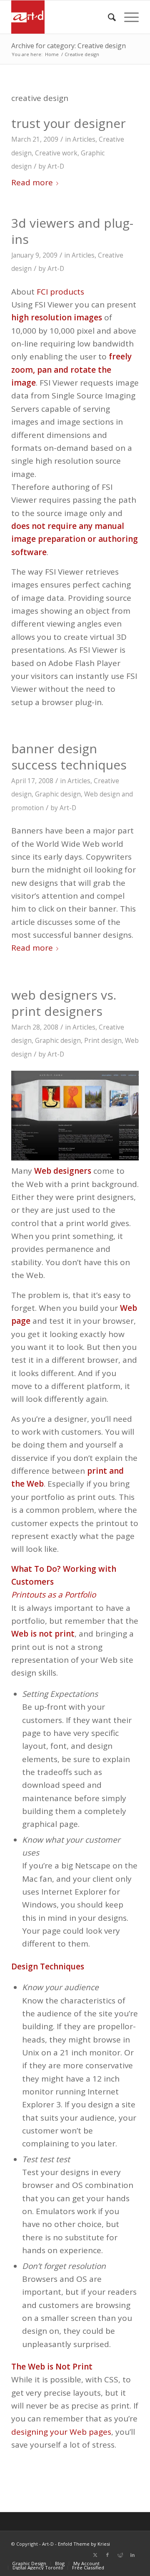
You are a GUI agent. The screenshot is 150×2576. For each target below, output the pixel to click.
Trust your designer (69, 123)
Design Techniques (48, 1966)
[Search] (108, 17)
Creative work (56, 153)
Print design (103, 1041)
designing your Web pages (61, 2432)
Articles (84, 139)
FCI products (60, 292)
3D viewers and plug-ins (72, 231)
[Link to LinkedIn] (132, 2555)
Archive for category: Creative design (69, 46)
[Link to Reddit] (120, 2555)
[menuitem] (108, 17)
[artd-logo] (62, 17)
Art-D (56, 166)
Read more (32, 182)
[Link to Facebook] (107, 2555)
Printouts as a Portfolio (54, 1595)
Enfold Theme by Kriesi (84, 2544)
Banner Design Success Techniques (69, 757)
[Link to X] (95, 2555)
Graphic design (58, 794)
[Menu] (127, 17)
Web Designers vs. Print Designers (64, 1003)
